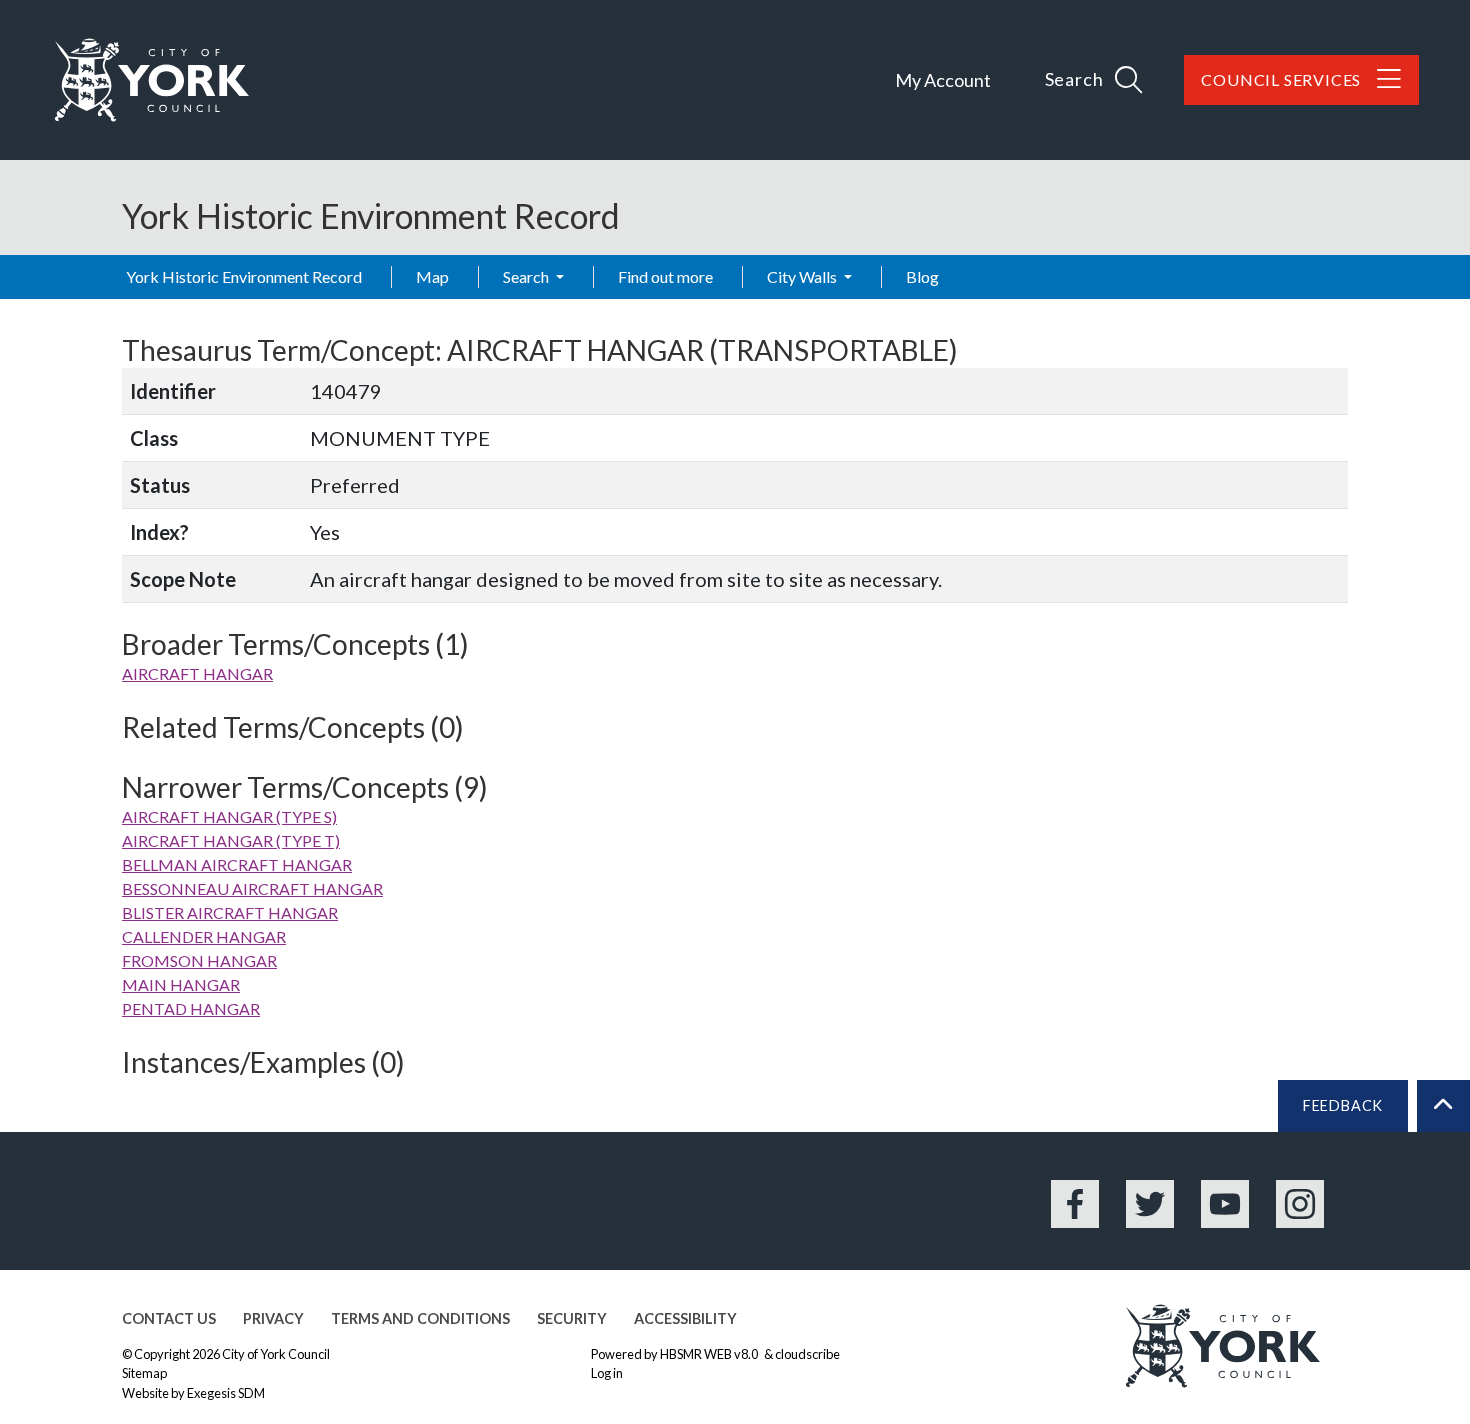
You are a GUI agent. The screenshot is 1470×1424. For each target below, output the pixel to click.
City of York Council (276, 1354)
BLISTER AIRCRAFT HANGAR (230, 912)
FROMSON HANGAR (199, 960)
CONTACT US (169, 1318)
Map (432, 276)
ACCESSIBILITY (685, 1318)
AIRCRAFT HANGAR (197, 673)
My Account (943, 80)
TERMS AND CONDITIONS (420, 1318)
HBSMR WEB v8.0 (710, 1354)
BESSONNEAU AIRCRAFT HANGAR (252, 888)
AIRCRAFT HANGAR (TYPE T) (231, 840)
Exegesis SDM (226, 1393)
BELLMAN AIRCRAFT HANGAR (237, 864)
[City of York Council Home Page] (152, 80)
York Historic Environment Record (244, 276)
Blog (922, 276)
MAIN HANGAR (181, 984)
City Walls (803, 276)
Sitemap (144, 1373)
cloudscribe (807, 1354)
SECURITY (572, 1318)
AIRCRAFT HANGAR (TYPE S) (229, 816)
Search (527, 276)
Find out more (665, 276)
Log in (607, 1373)
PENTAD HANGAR (191, 1008)
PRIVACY (273, 1318)
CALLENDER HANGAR (204, 936)
